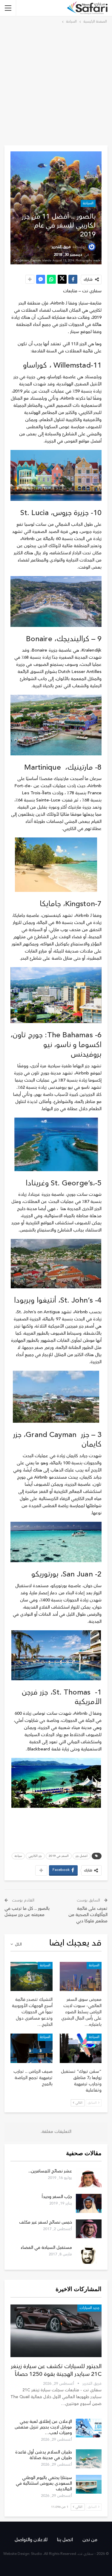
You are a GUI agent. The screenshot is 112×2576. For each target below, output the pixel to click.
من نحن (90, 2540)
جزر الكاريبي (35, 1856)
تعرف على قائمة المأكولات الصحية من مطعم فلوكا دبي (88, 1915)
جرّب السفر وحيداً (57, 2197)
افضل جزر (82, 1856)
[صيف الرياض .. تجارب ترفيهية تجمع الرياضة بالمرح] (32, 2048)
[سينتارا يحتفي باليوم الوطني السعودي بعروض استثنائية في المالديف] (89, 2484)
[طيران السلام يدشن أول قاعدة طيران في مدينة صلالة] (89, 2459)
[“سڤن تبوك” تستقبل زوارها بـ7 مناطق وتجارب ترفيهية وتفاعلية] (81, 2048)
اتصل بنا (65, 2540)
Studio (37, 2554)
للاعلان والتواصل (31, 2540)
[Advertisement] (56, 84)
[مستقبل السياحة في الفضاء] (89, 2254)
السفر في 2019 (59, 1856)
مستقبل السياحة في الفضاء (46, 2248)
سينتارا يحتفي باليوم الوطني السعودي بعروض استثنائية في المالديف (44, 2483)
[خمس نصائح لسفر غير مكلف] (89, 2229)
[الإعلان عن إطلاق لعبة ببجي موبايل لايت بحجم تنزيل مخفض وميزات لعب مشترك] (89, 2428)
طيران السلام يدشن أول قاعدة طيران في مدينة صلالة (44, 2455)
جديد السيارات (89, 2308)
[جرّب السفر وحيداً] (89, 2203)
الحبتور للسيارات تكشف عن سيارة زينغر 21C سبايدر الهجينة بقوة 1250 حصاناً (56, 2370)
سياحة (18, 1856)
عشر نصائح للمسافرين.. (50, 2171)
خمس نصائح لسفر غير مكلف (46, 2222)
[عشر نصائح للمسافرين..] (89, 2178)
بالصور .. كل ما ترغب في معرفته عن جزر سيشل (27, 1912)
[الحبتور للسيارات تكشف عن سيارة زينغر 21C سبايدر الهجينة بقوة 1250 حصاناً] (56, 2331)
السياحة (88, 203)
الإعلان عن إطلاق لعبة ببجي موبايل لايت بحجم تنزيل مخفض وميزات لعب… (43, 2427)
